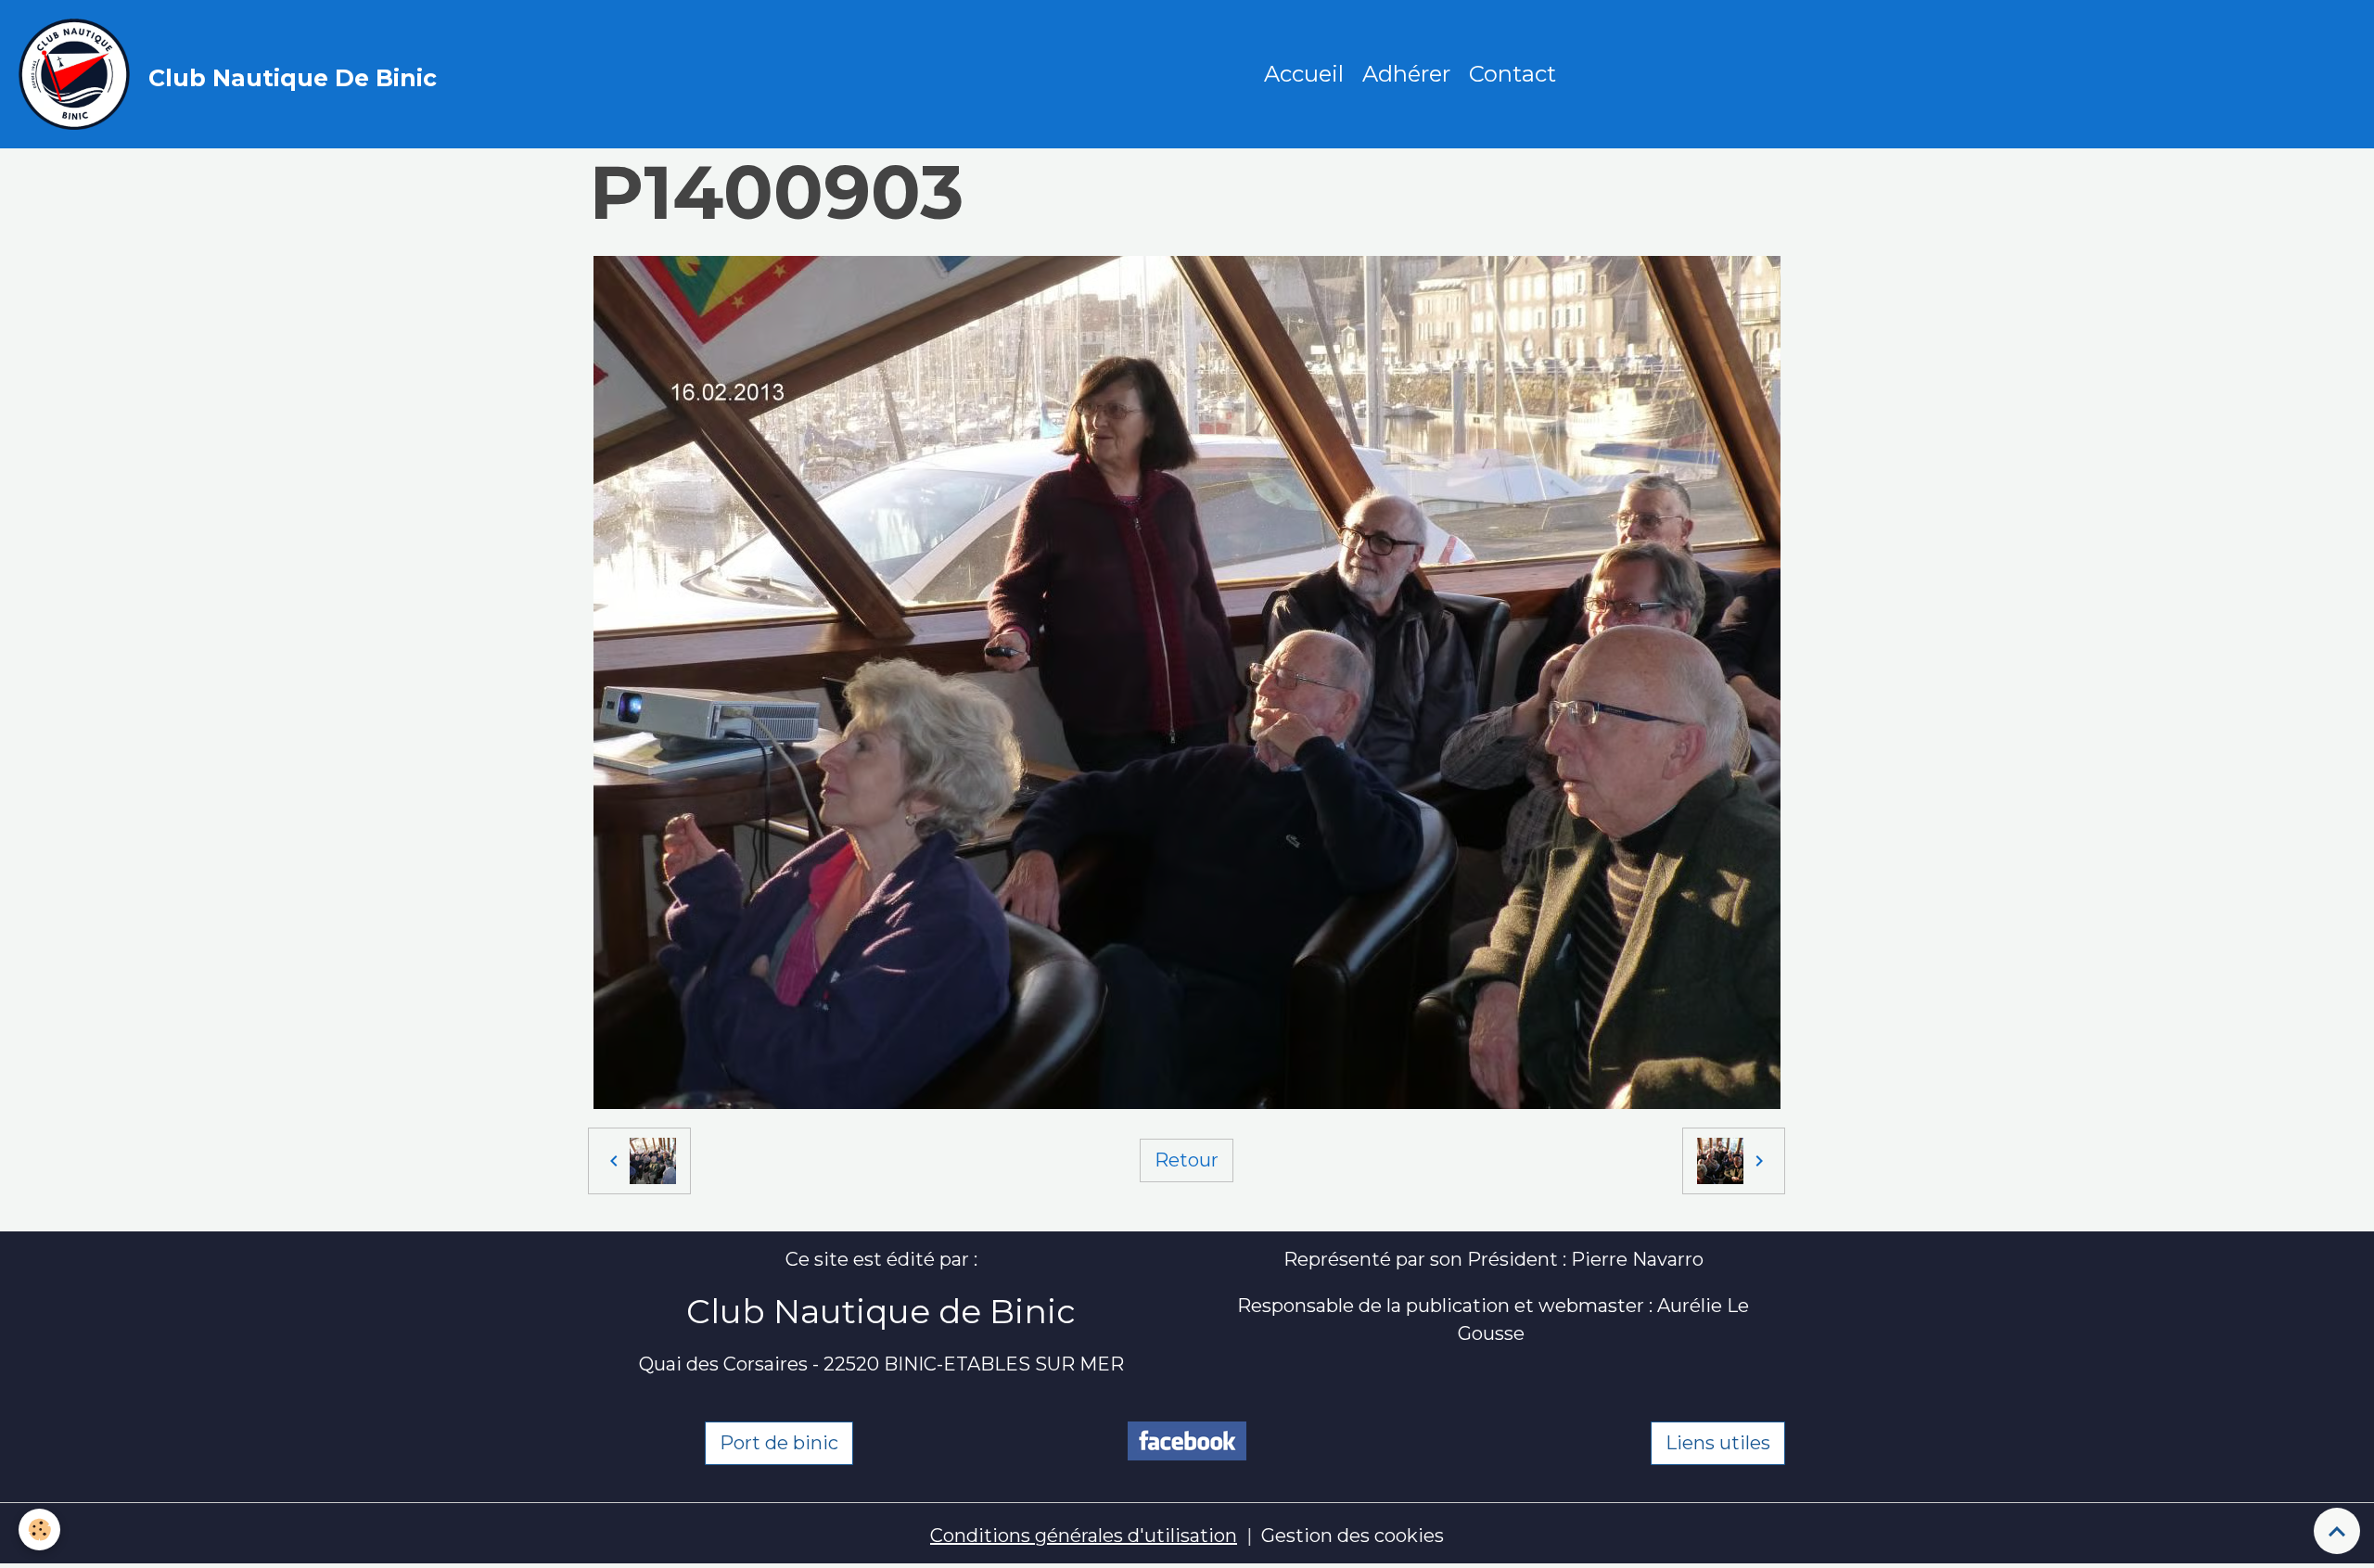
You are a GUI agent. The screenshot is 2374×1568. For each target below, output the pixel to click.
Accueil (1304, 74)
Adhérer (1406, 74)
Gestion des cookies (1353, 1536)
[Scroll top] (2337, 1531)
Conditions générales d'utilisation (1084, 1536)
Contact (1512, 74)
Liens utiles (1718, 1443)
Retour (1187, 1160)
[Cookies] (39, 1530)
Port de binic (779, 1443)
